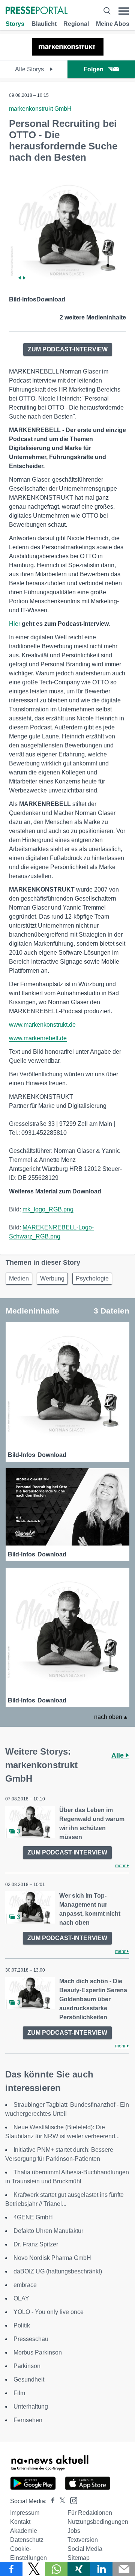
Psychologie (92, 1278)
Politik (22, 2325)
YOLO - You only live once (49, 2312)
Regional (76, 24)
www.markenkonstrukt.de (42, 1025)
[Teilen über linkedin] (101, 2569)
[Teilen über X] (34, 2569)
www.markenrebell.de (38, 1038)
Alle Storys (30, 69)
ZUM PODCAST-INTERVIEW (68, 349)
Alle (118, 1755)
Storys (15, 24)
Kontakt (20, 2522)
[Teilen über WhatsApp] (56, 2569)
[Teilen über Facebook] (11, 2569)
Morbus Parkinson (38, 2352)
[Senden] (124, 2569)
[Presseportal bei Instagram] (71, 2500)
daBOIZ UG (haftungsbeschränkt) (58, 2271)
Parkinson (27, 2366)
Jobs (74, 2531)
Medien (19, 1278)
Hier (15, 624)
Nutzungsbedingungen (98, 2522)
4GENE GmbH (33, 2217)
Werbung (52, 1278)
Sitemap (79, 2558)
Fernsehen (28, 2420)
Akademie (24, 2531)
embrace (25, 2285)
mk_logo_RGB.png (48, 1209)
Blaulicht (44, 24)
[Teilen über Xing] (79, 2569)
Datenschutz (27, 2540)
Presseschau (31, 2339)
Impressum (25, 2513)
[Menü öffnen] (124, 11)
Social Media (85, 2549)
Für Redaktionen (90, 2513)
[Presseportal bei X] (60, 2501)
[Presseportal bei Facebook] (51, 2501)
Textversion (83, 2540)
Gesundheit (29, 2379)
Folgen (94, 69)
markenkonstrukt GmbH (40, 109)
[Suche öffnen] (107, 11)
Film (19, 2393)
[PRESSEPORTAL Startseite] (37, 11)
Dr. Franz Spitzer (36, 2244)
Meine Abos (113, 24)
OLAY (21, 2298)
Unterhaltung (31, 2407)
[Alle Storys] (68, 53)
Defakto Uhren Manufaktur (48, 2231)
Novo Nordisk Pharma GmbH (52, 2258)
